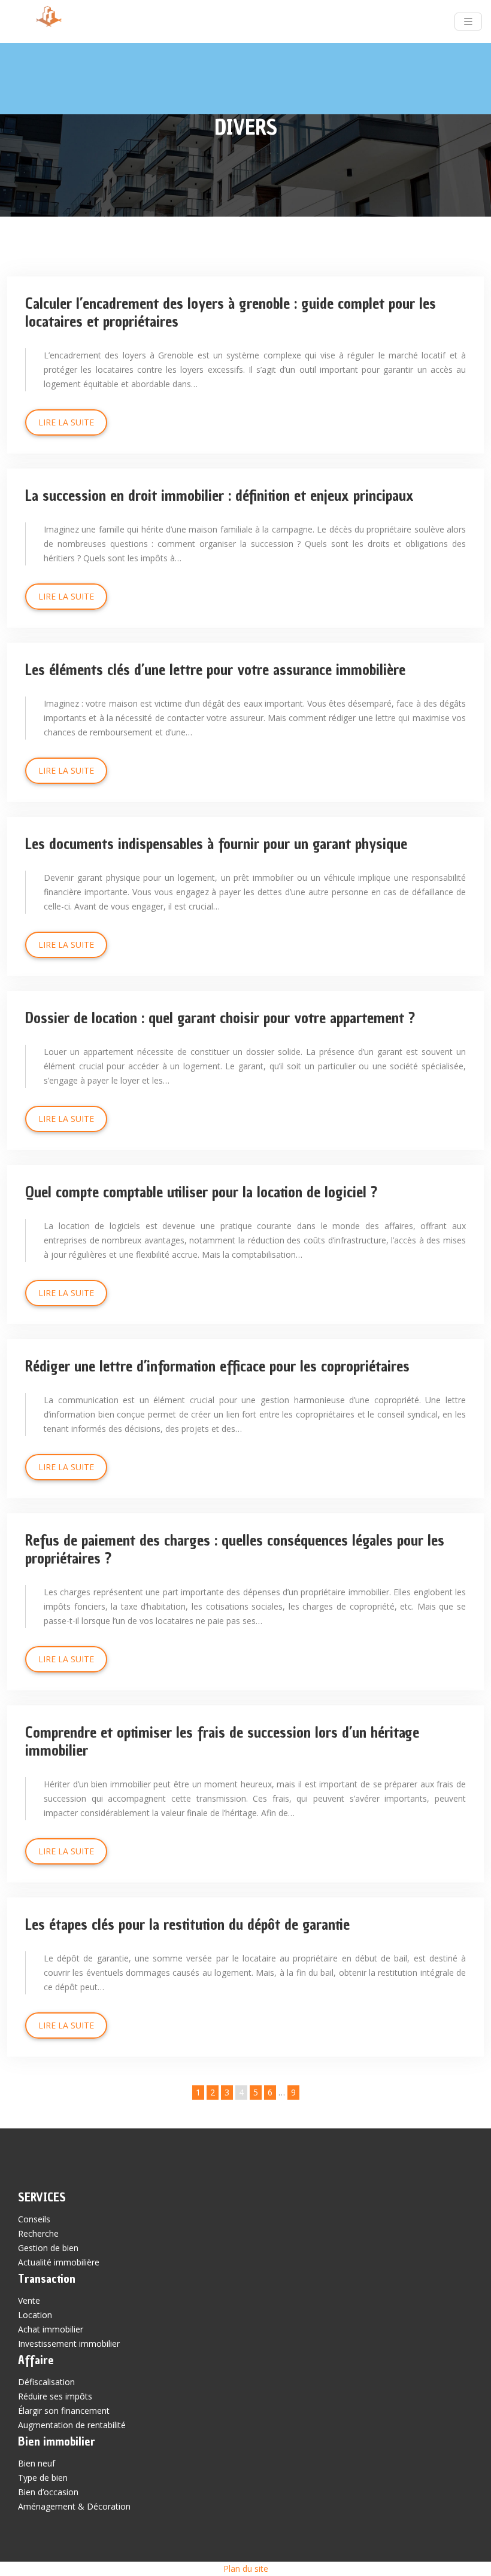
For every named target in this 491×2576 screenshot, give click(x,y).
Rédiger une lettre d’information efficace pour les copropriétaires (217, 1366)
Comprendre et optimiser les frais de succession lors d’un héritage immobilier (222, 1741)
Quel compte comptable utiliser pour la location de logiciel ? (201, 1192)
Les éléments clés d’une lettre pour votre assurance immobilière (215, 670)
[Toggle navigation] (468, 22)
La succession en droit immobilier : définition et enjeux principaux (219, 495)
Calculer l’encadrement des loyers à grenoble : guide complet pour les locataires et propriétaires (231, 312)
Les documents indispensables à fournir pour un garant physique (216, 844)
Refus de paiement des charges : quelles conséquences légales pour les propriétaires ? (235, 1549)
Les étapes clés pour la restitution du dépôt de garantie (187, 1924)
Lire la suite (66, 422)
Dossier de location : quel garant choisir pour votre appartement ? (220, 1018)
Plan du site (246, 2569)
